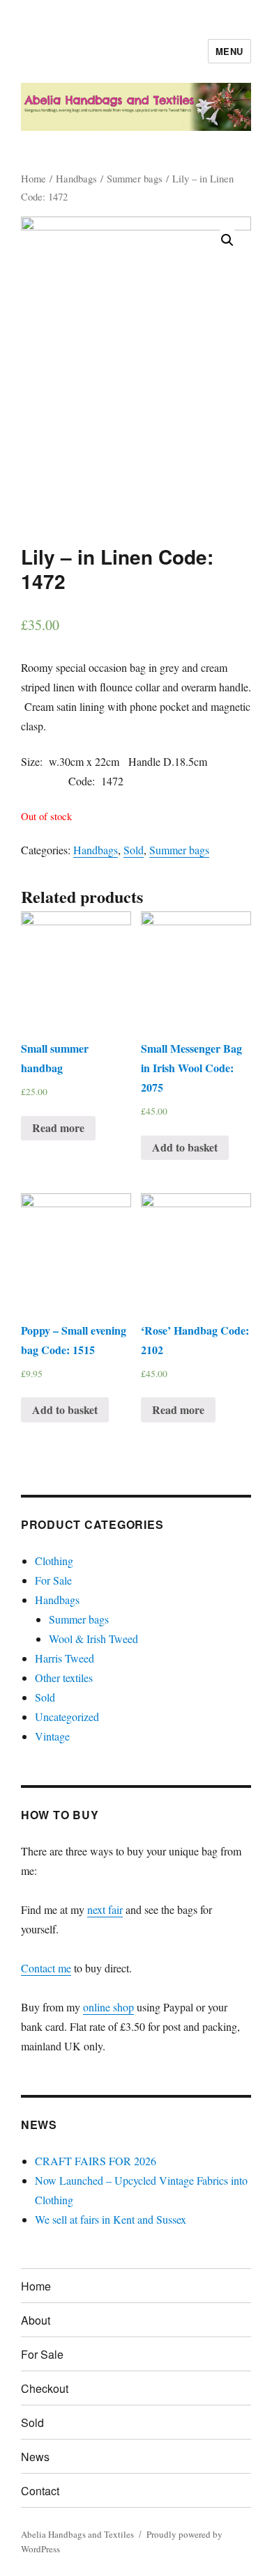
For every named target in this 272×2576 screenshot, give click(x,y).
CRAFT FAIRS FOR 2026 (96, 2161)
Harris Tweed (65, 1658)
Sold (134, 850)
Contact (40, 2491)
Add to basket (185, 1147)
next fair (105, 1909)
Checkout (45, 2388)
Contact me (46, 1968)
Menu (229, 51)
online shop (108, 2007)
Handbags (76, 178)
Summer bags (135, 178)
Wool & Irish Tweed (93, 1639)
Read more (58, 1128)
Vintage (52, 1736)
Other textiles (64, 1678)
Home (33, 178)
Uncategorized (67, 1717)
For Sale (53, 1580)
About (36, 2320)
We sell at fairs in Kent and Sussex (111, 2219)
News (35, 2457)
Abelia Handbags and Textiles (77, 2534)
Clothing (54, 1561)
